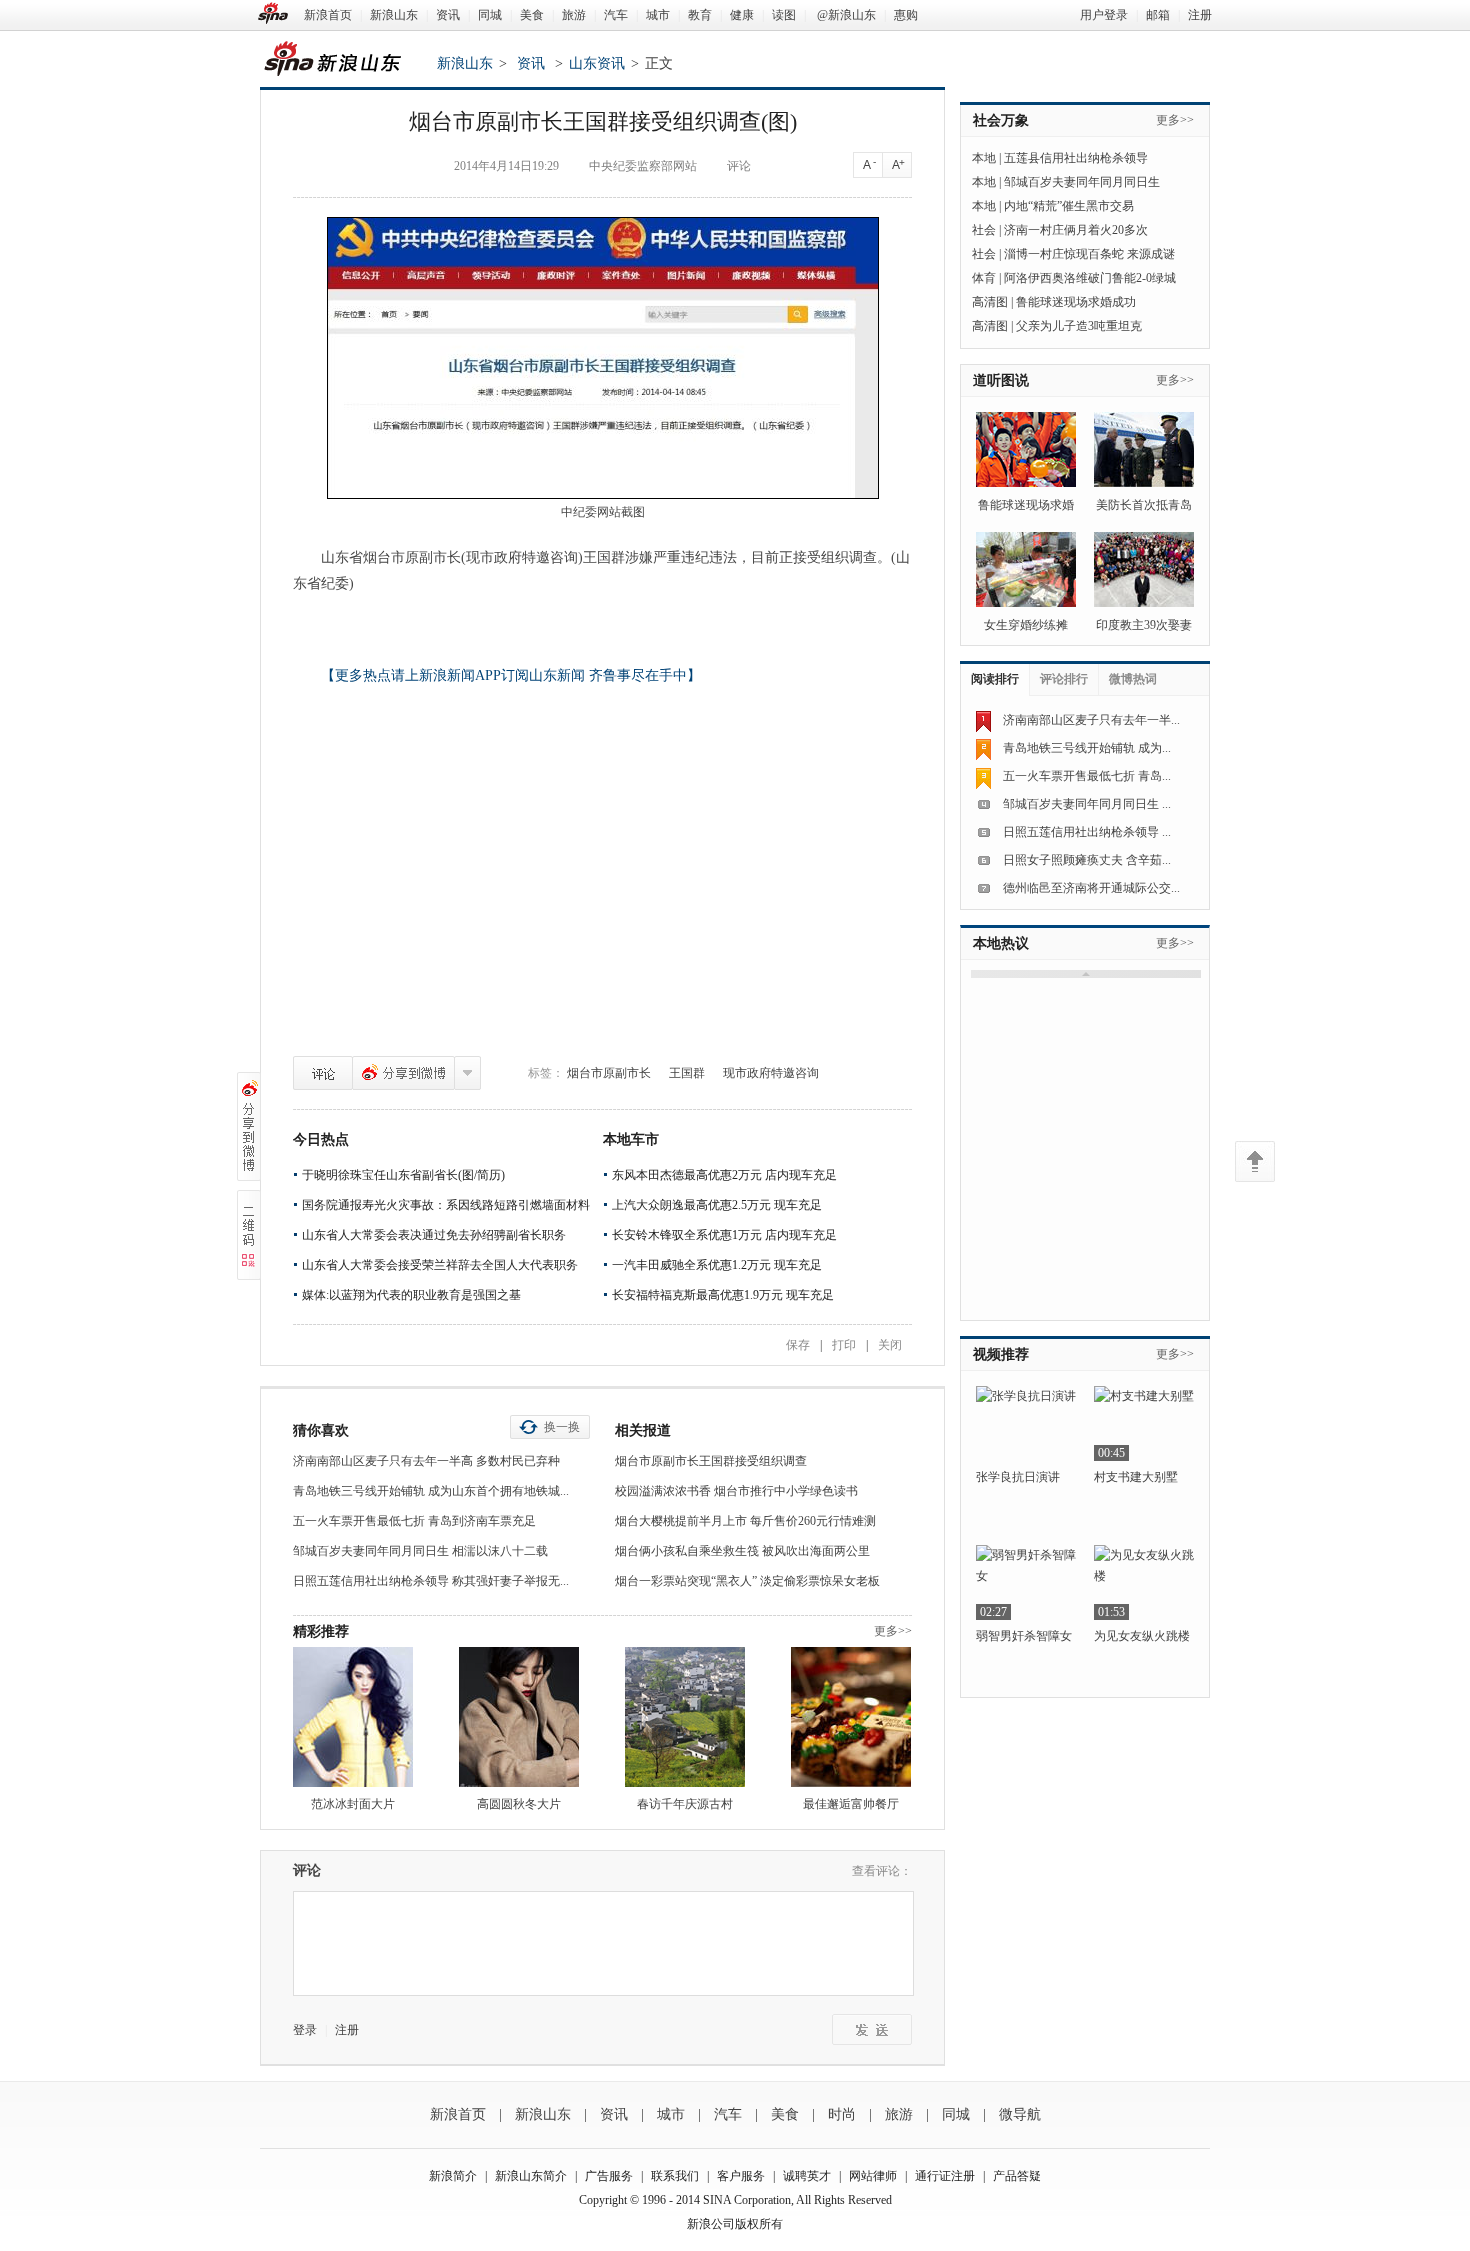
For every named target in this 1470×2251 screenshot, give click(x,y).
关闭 (890, 1345)
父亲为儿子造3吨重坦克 (1079, 326)
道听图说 (1001, 380)
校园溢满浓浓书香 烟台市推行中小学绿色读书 (736, 1491)
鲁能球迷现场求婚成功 (1076, 302)
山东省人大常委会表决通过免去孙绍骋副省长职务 (434, 1235)
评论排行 (1064, 679)
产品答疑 (1017, 2176)
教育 (700, 15)
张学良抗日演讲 (1018, 1477)
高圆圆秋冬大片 (519, 1804)
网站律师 (873, 2176)
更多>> (893, 1631)
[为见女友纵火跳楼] (1144, 1582)
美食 (532, 15)
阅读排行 (995, 679)
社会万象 (1001, 120)
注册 (1200, 15)
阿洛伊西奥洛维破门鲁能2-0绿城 (1090, 278)
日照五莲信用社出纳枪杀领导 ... (1087, 832)
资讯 (448, 15)
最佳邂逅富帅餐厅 (851, 1804)
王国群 (687, 1073)
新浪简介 (453, 2176)
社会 (984, 230)
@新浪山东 (846, 15)
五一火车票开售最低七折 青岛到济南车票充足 (414, 1521)
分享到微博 (403, 1073)
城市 (658, 15)
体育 (984, 278)
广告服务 (609, 2176)
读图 (784, 15)
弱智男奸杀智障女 (1024, 1636)
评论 (323, 1073)
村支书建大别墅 (1136, 1477)
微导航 (1020, 2114)
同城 (490, 15)
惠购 (906, 15)
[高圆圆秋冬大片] (519, 1717)
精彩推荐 (321, 1631)
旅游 (574, 15)
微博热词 (1133, 679)
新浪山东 (394, 15)
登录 (305, 2030)
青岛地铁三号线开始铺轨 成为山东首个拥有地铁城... (431, 1491)
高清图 (990, 302)
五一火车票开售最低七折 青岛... (1087, 776)
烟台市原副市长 (609, 1073)
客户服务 (741, 2176)
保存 (798, 1345)
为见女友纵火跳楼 (1142, 1636)
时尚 (842, 2114)
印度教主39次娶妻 (1144, 625)
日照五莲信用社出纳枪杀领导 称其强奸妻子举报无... (431, 1581)
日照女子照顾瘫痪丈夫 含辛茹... (1087, 860)
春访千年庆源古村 (685, 1804)
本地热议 (1001, 943)
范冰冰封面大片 (353, 1804)
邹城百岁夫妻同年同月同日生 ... (1087, 804)
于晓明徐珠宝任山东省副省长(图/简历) (403, 1175)
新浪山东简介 (531, 2176)
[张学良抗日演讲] (1026, 1423)
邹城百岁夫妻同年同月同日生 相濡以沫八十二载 (420, 1551)
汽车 (616, 15)
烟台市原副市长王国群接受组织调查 (711, 1461)
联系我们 (675, 2176)
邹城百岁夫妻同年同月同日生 (1082, 182)
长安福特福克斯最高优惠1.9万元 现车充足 (723, 1295)
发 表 (872, 2029)
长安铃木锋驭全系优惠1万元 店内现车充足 (724, 1235)
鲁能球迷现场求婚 (1026, 505)
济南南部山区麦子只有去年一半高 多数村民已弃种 (426, 1461)
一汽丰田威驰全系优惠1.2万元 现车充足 (717, 1265)
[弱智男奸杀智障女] (1026, 1582)
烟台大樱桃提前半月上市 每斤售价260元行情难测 (745, 1521)
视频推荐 (1001, 1354)
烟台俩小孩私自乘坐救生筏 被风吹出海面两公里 (742, 1551)
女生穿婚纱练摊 (1026, 625)
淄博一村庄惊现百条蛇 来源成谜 (1089, 254)
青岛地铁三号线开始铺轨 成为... (1087, 748)
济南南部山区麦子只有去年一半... (1091, 720)
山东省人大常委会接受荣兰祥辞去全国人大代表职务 (440, 1265)
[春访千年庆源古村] (685, 1717)
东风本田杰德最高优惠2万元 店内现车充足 (724, 1175)
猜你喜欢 (321, 1430)
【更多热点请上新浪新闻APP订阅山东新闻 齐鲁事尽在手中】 (511, 675)
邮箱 (1158, 15)
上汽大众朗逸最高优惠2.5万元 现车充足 (717, 1205)
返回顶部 (1255, 1161)
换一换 (562, 1427)
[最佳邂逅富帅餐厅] (851, 1717)
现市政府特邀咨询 (771, 1073)
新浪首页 (328, 15)
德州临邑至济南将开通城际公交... (1091, 888)
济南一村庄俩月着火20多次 (1076, 230)
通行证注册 (945, 2176)
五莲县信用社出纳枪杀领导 (1076, 158)
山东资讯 (597, 63)
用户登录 (1104, 15)
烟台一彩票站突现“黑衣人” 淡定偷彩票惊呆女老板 (747, 1581)
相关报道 (643, 1430)
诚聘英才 (807, 2176)
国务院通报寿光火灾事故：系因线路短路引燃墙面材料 (446, 1205)
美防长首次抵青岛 (1144, 505)
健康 (742, 15)
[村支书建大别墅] (1144, 1423)
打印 (844, 1345)
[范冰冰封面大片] (353, 1717)
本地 (984, 158)
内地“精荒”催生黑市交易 (1069, 206)
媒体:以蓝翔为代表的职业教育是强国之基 (411, 1295)
